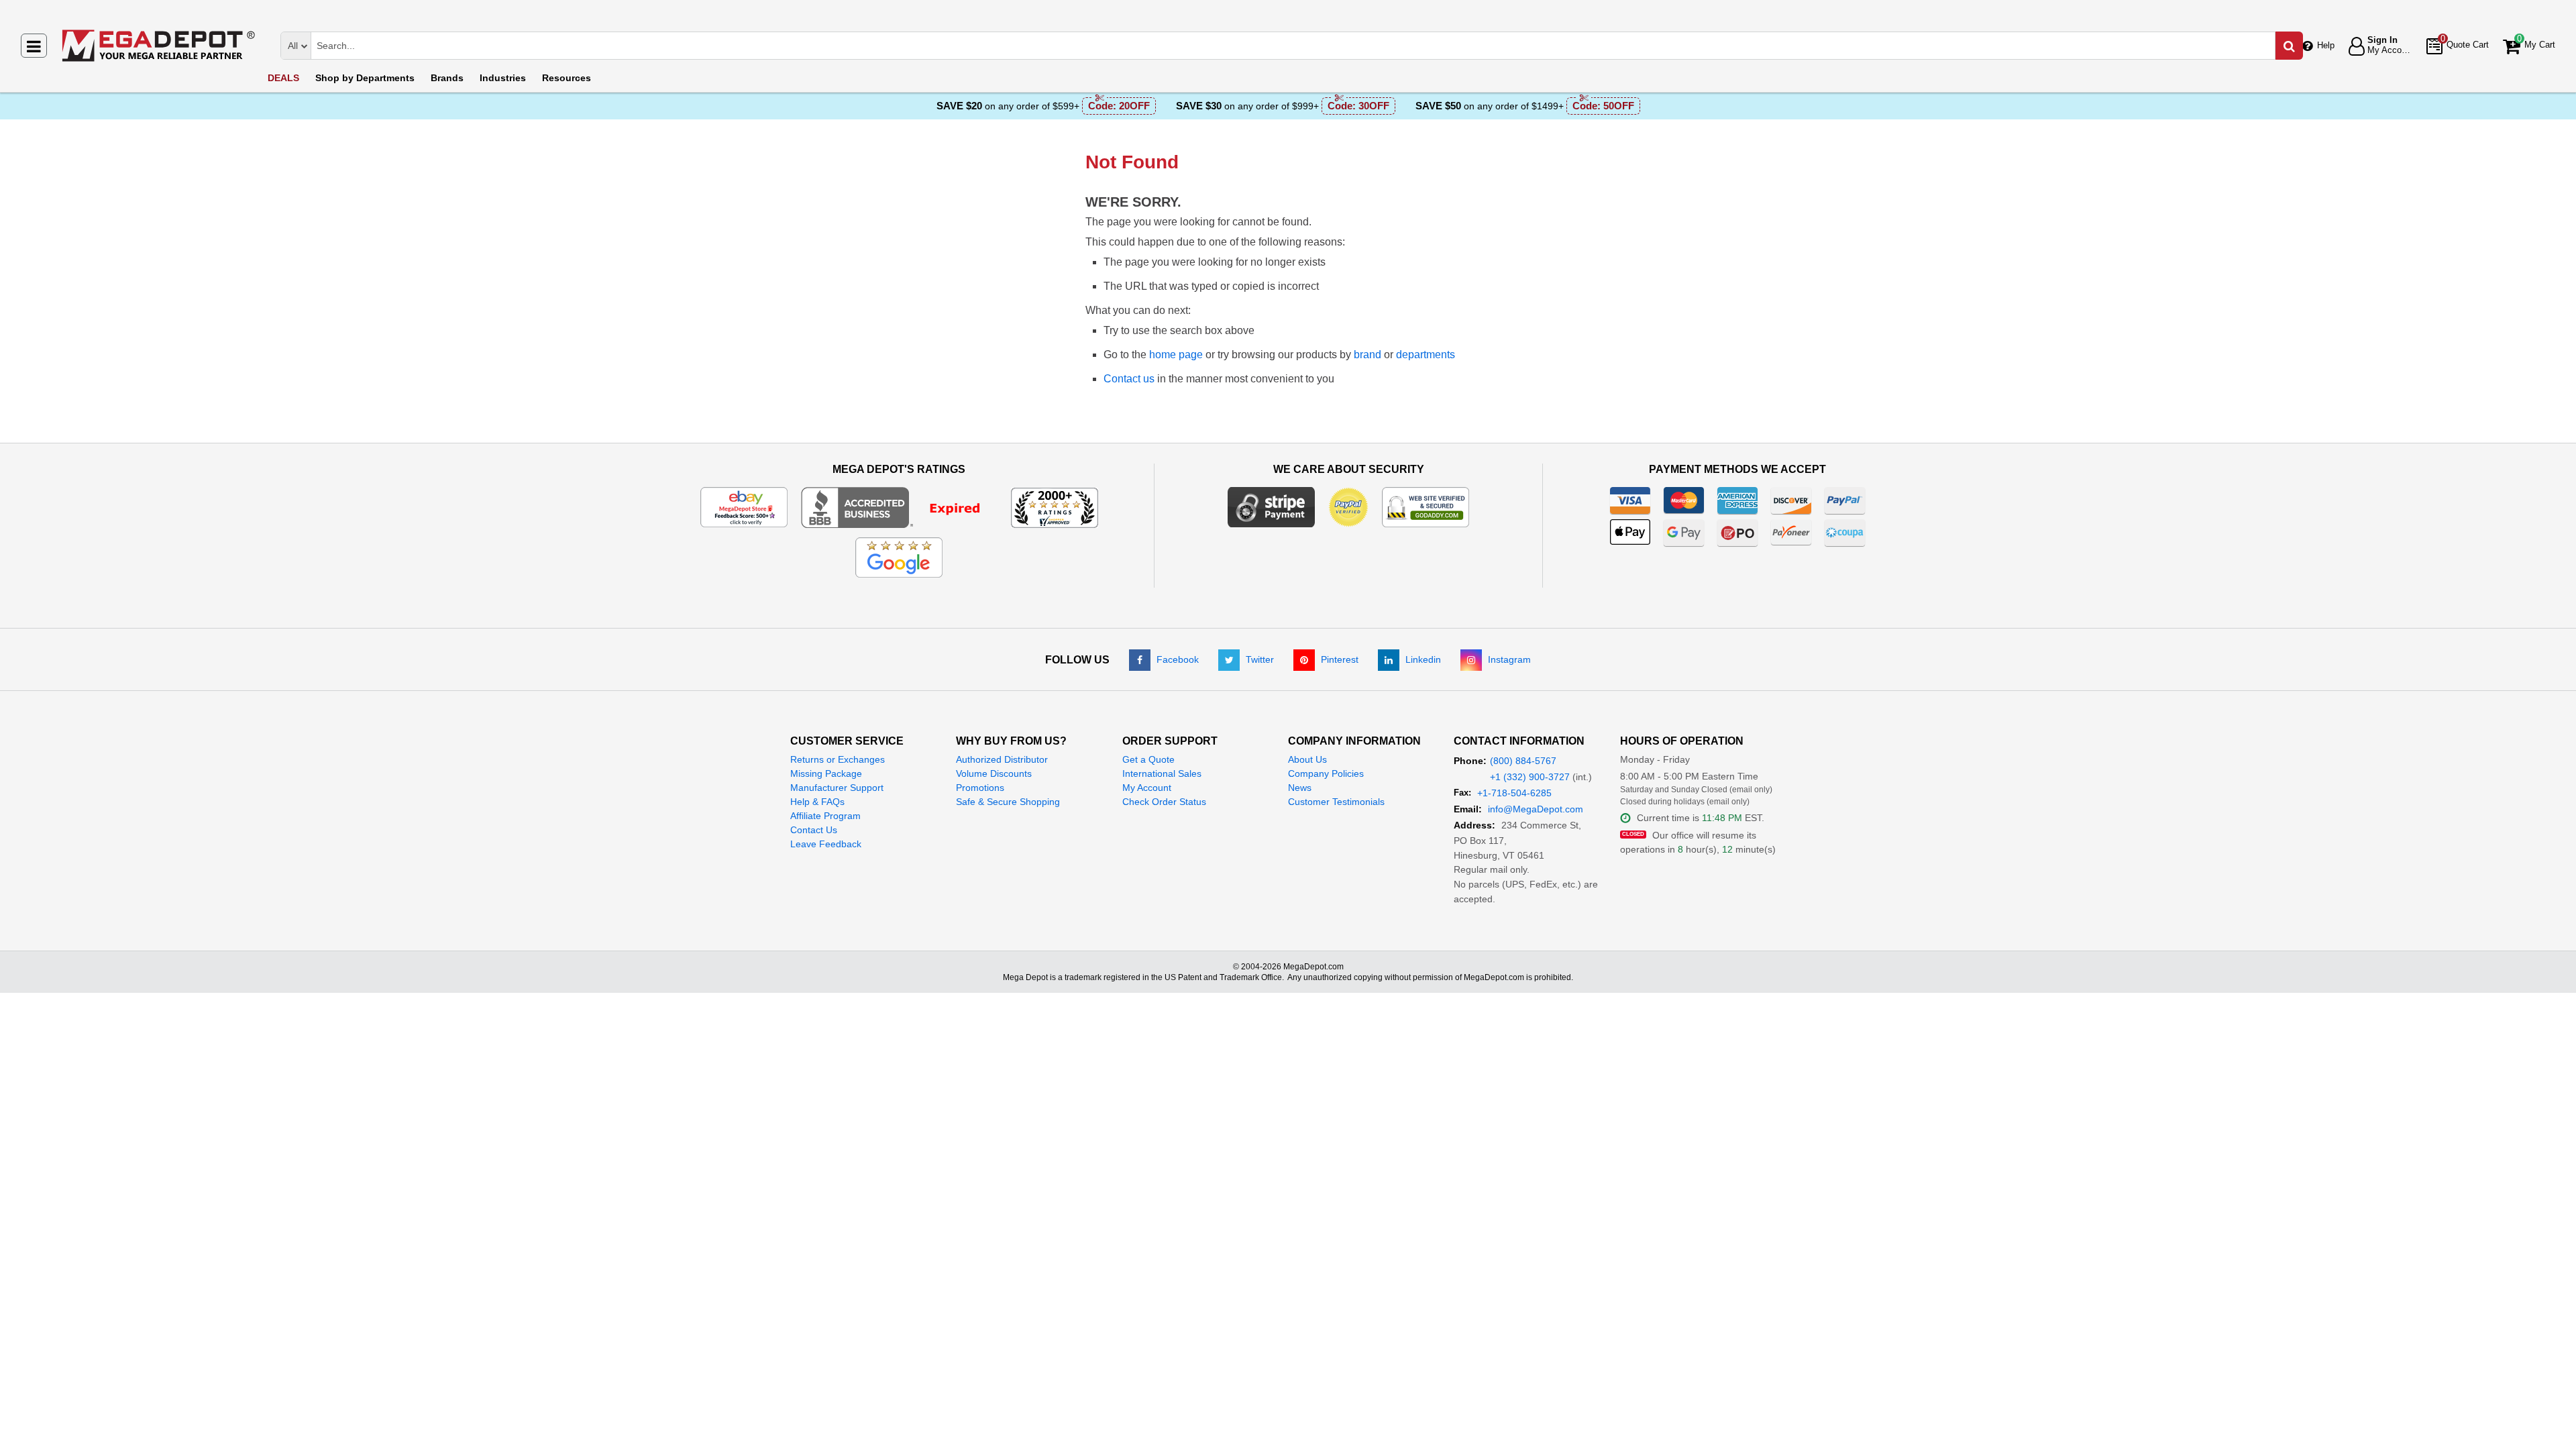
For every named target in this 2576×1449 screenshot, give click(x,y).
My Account (1147, 788)
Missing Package (826, 773)
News (1300, 788)
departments (1426, 355)
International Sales (1162, 773)
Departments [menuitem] (365, 78)
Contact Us (814, 830)
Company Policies (1326, 773)
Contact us (1129, 379)
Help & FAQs (817, 802)
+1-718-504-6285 (1514, 793)
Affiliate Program (825, 816)
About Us (1307, 759)
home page (1176, 355)
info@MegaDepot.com (1536, 809)
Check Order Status (1164, 802)
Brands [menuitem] (447, 78)
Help (2326, 45)
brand (1367, 355)
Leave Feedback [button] (826, 844)
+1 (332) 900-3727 (1530, 777)
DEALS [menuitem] (283, 78)
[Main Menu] (34, 46)
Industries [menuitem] (503, 78)
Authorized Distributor (1002, 759)
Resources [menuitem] (567, 78)
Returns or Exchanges (838, 759)
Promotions (980, 788)
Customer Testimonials (1336, 802)
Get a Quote (1148, 759)
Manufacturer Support (837, 788)
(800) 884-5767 (1523, 761)
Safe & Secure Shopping (1008, 802)
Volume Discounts (994, 773)
